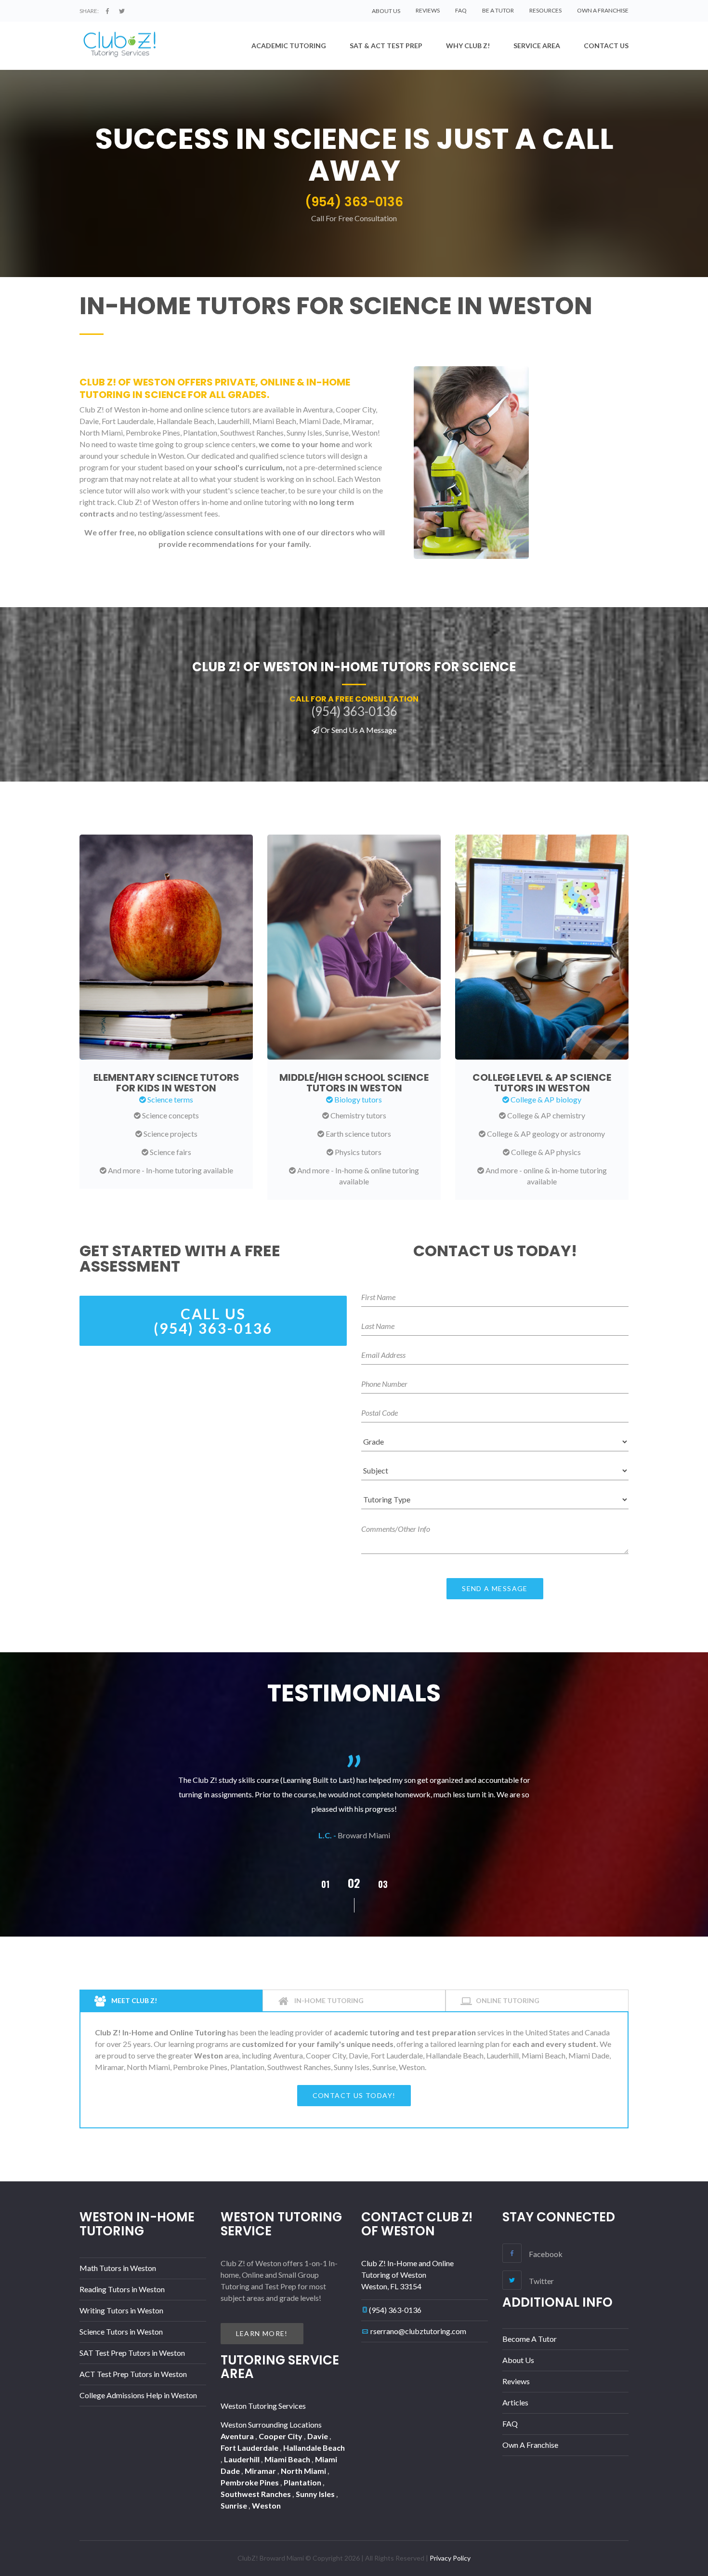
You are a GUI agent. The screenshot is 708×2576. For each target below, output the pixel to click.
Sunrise (235, 2505)
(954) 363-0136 (395, 2310)
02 (325, 1884)
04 (383, 1884)
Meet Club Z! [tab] (133, 2000)
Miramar (261, 2471)
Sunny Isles (316, 2494)
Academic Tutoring (289, 46)
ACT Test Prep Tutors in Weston (133, 2374)
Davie (318, 2436)
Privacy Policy (450, 2558)
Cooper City (281, 2436)
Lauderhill (243, 2459)
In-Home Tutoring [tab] (328, 2000)
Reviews (428, 10)
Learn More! (262, 2333)
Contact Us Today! (354, 2095)
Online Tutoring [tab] (508, 2000)
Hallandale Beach (314, 2448)
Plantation (303, 2482)
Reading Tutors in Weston (122, 2289)
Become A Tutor (530, 2339)
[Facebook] (107, 11)
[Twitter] (122, 11)
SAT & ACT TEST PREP (386, 46)
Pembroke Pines (250, 2482)
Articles (515, 2402)
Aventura (238, 2436)
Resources (545, 10)
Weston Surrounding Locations (271, 2424)
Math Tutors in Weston (118, 2268)
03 (354, 1883)
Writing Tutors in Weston (121, 2310)
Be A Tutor (498, 10)
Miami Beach (288, 2459)
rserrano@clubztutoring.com (418, 2331)
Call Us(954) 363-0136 (213, 1321)
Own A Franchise (603, 10)
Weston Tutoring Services (263, 2406)
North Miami (304, 2471)
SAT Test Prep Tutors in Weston (132, 2353)
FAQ (461, 10)
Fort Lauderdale (250, 2448)
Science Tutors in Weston (121, 2331)
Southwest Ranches (256, 2494)
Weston (266, 2505)
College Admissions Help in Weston (138, 2395)
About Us (518, 2360)
